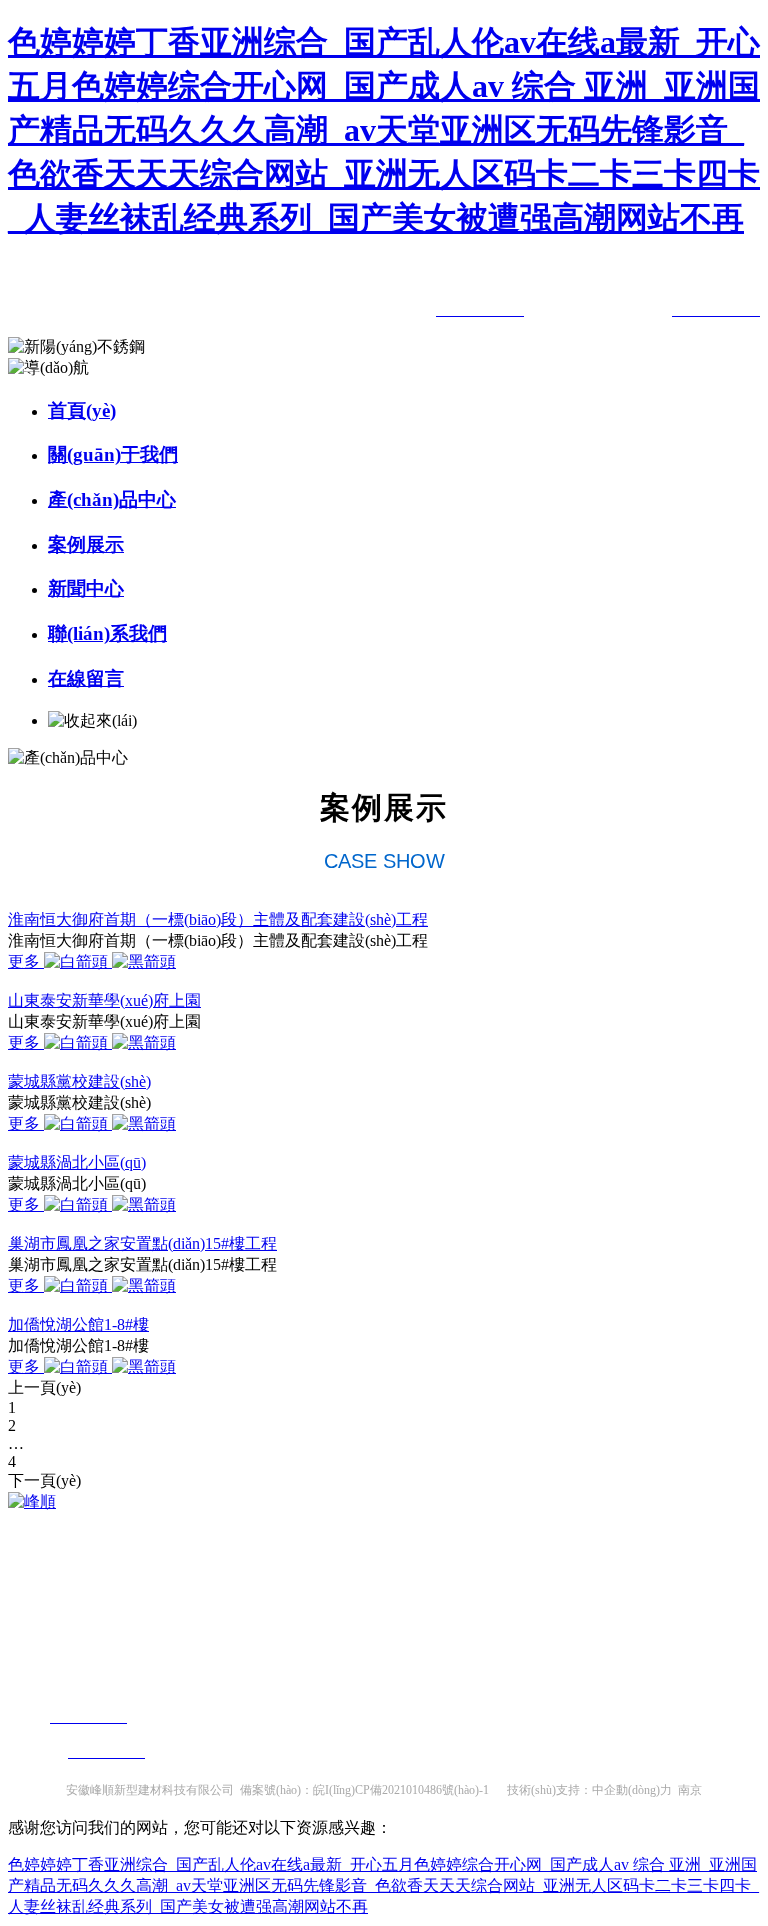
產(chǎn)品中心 (112, 499)
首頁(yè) (82, 410)
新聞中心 (86, 588)
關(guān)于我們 (113, 454)
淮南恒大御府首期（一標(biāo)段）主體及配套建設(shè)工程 (218, 919)
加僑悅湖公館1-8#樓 (78, 1324)
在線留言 (86, 678)
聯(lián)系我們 (107, 633)
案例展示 (86, 544)
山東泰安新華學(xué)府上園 (104, 1000)
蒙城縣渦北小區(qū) (77, 1162)
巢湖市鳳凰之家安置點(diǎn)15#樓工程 (142, 1243)
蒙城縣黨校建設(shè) (79, 1081)
